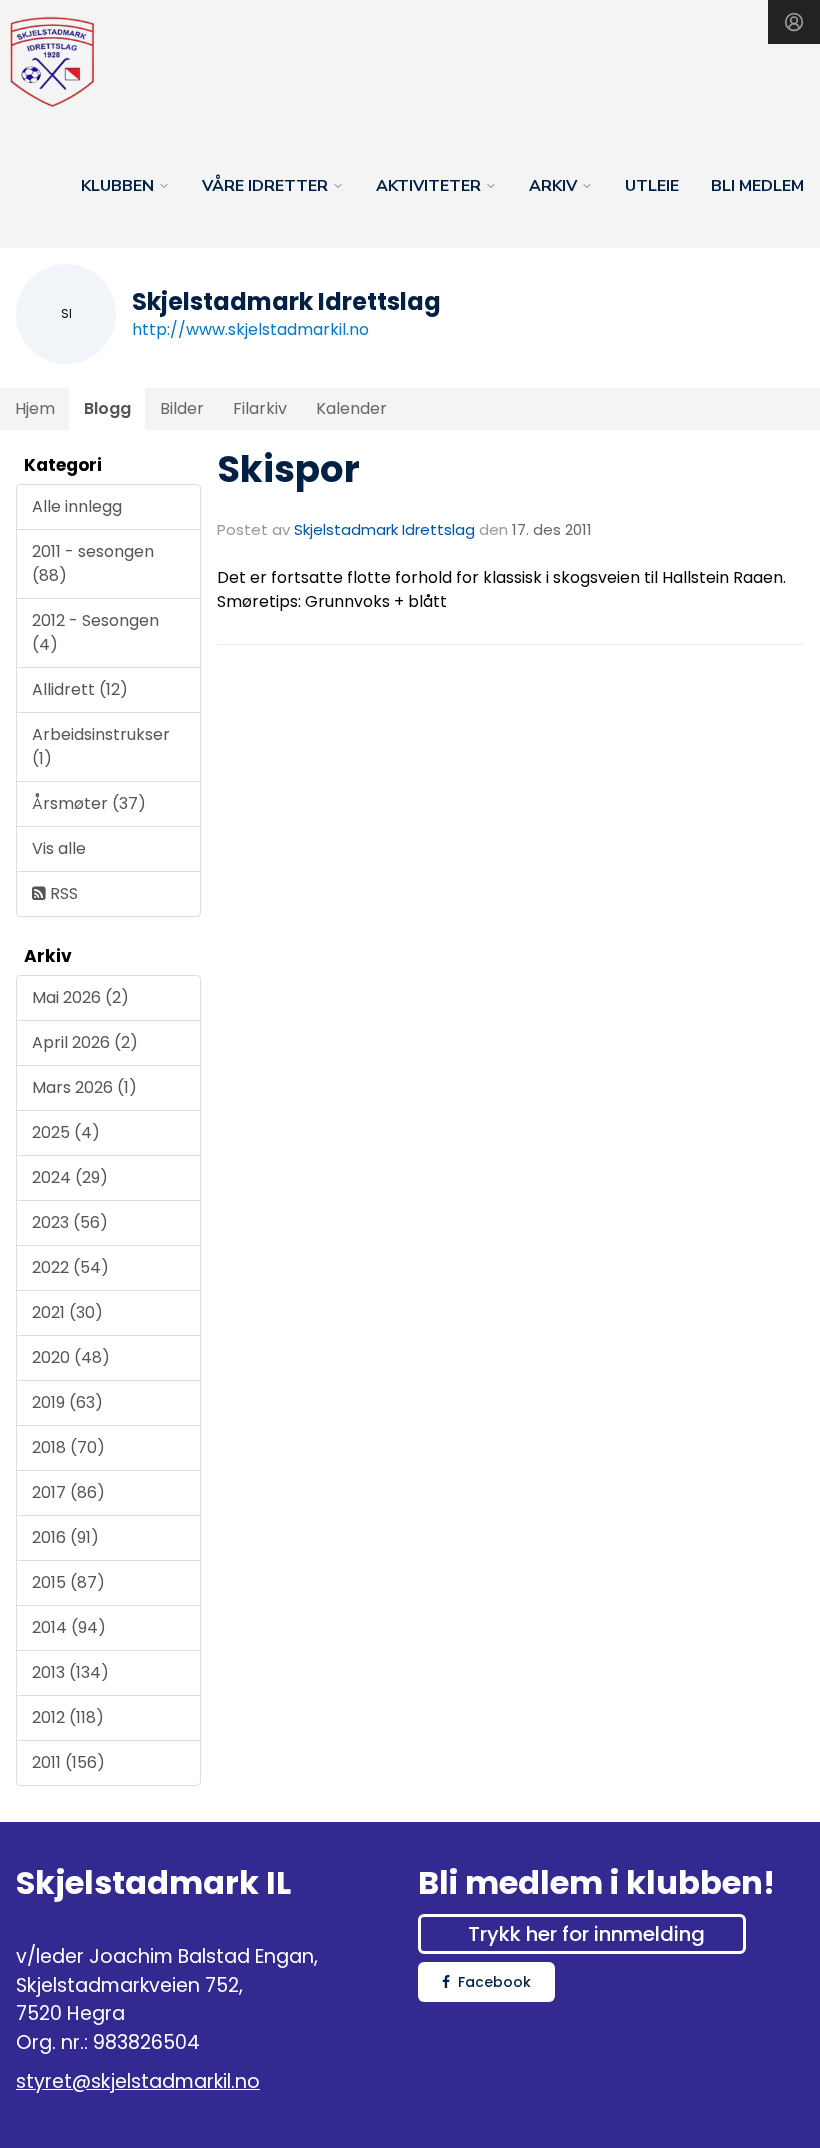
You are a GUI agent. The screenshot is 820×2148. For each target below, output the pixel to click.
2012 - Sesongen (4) (95, 632)
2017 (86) (68, 1492)
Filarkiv (260, 408)
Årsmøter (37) (89, 803)
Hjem (35, 408)
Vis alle (59, 848)
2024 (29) (70, 1177)
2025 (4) (66, 1132)
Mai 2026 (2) (80, 997)
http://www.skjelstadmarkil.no (250, 329)
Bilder (182, 408)
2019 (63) (67, 1402)
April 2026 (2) (85, 1042)
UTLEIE (652, 186)
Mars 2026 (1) (84, 1087)
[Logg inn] (794, 22)
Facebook (494, 1982)
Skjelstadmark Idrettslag (384, 529)
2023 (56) (70, 1222)
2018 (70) (68, 1447)
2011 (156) (68, 1762)
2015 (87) (68, 1582)
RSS (62, 893)
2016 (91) (65, 1537)
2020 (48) (71, 1357)
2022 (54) (70, 1267)
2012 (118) (68, 1717)
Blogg (107, 408)
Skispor (288, 469)
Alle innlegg (77, 506)
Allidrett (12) (80, 689)
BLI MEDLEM (757, 186)
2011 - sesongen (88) (93, 563)
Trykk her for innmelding (586, 1934)
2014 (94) (69, 1627)
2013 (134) (70, 1672)
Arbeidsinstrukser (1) (101, 746)
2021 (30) (67, 1312)
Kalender (351, 408)
